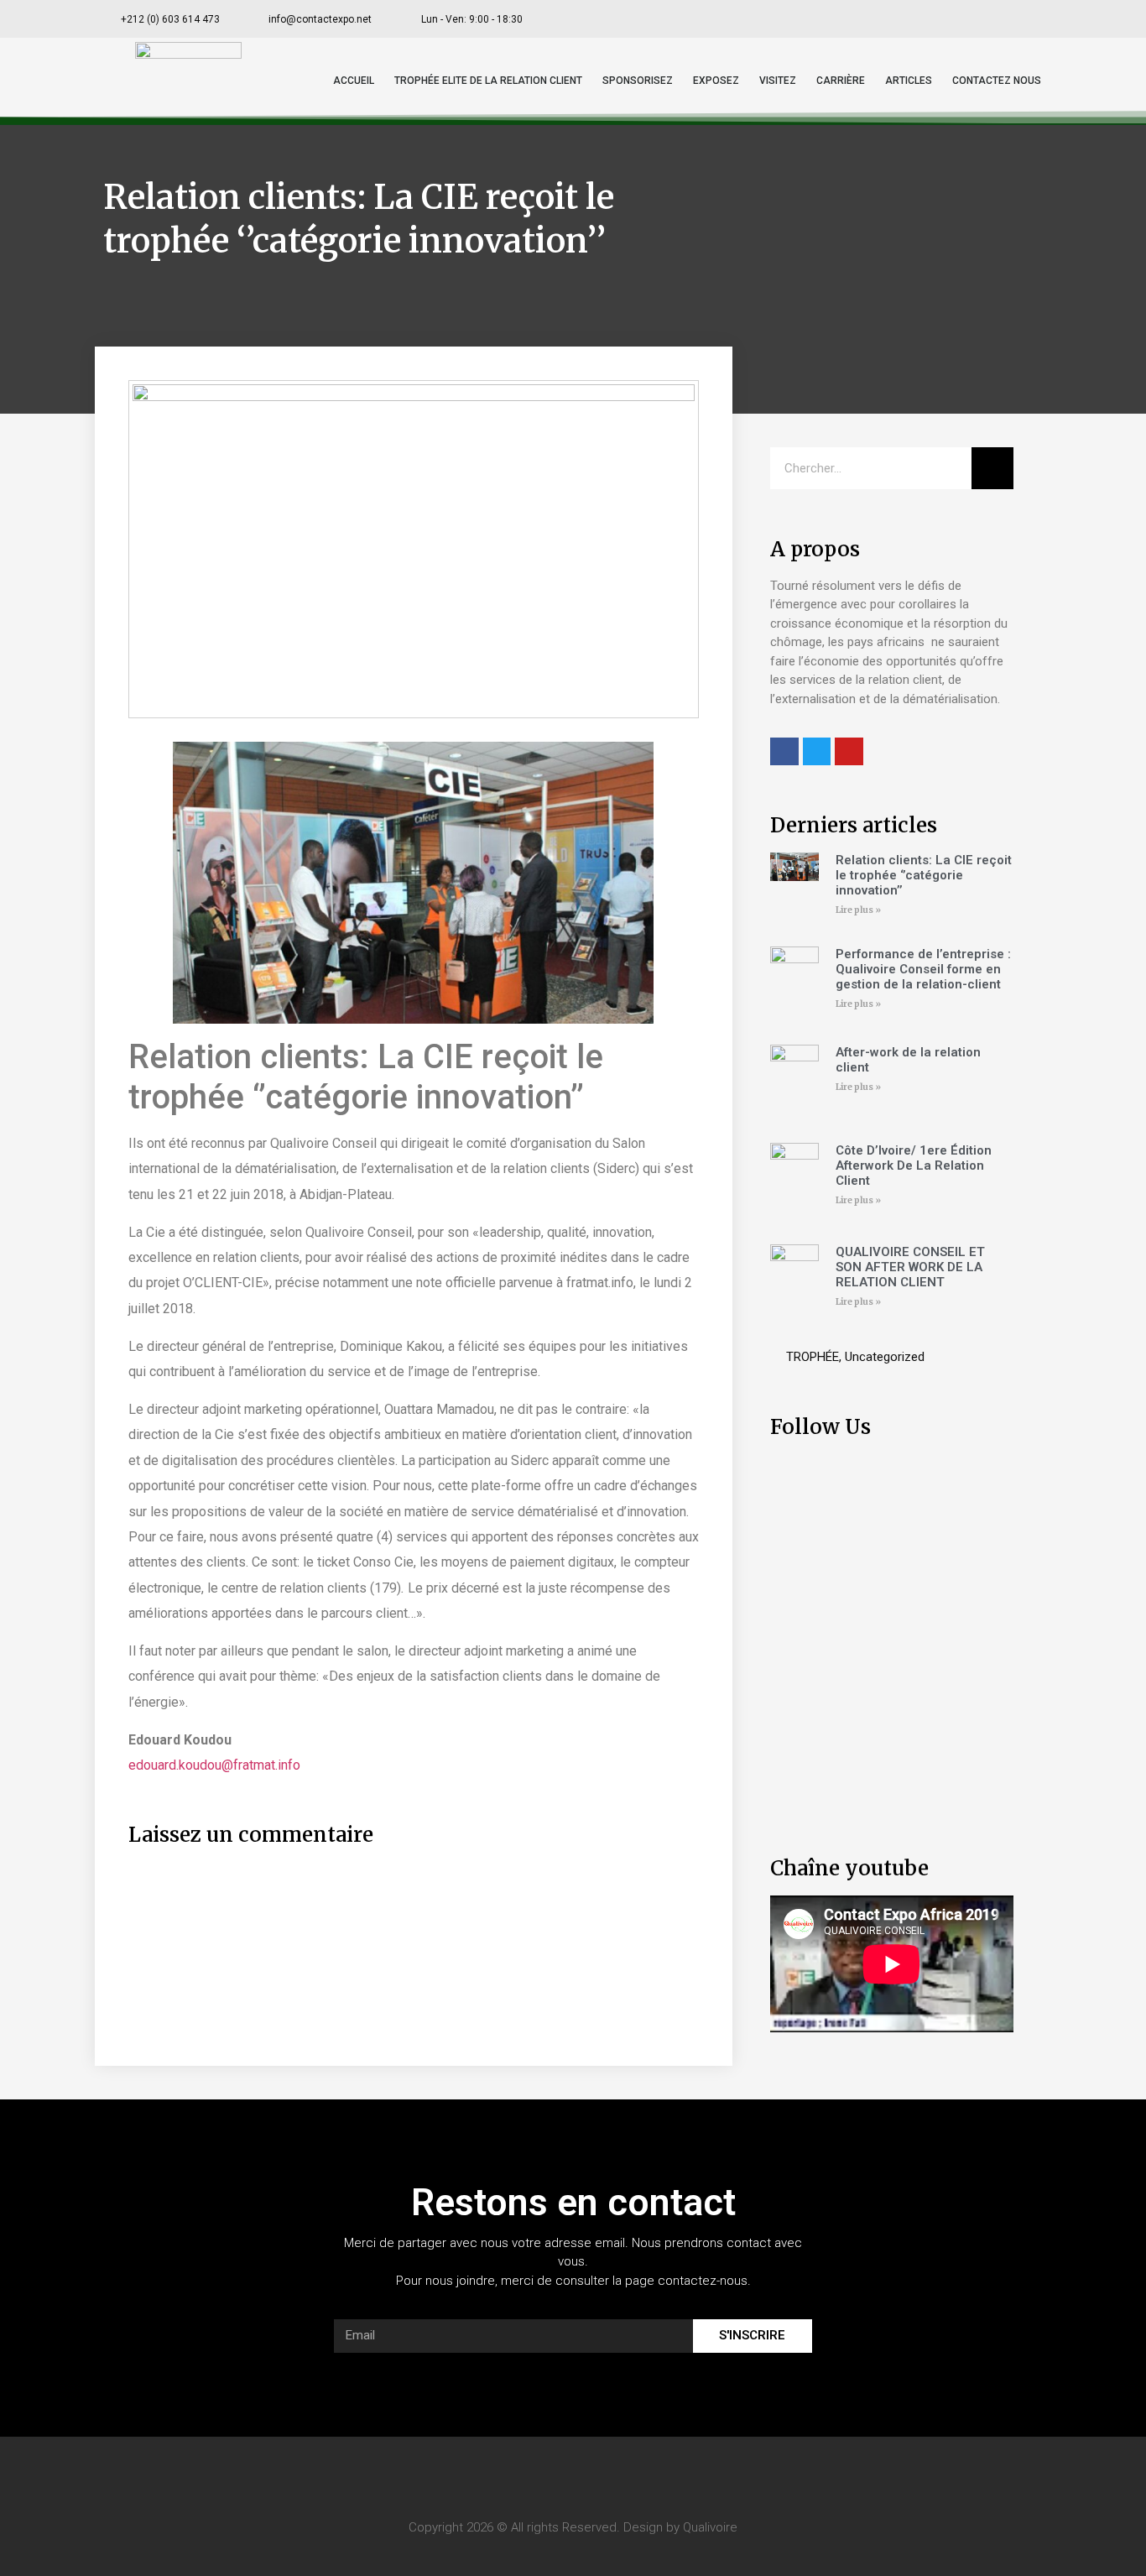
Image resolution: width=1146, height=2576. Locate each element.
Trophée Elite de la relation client (488, 81)
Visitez (778, 81)
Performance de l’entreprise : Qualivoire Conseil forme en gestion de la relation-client (923, 969)
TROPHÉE (813, 1357)
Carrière (841, 81)
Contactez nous (997, 81)
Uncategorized (885, 1357)
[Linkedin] (1032, 19)
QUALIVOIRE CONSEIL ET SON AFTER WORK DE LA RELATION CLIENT (910, 1267)
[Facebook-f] (920, 19)
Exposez (716, 81)
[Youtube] (995, 19)
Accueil (354, 81)
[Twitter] (958, 19)
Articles (909, 81)
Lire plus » (858, 910)
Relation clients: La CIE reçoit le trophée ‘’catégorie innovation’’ (924, 875)
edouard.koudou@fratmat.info (214, 1765)
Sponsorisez (638, 81)
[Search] (992, 468)
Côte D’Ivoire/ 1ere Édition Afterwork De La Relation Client (914, 1165)
